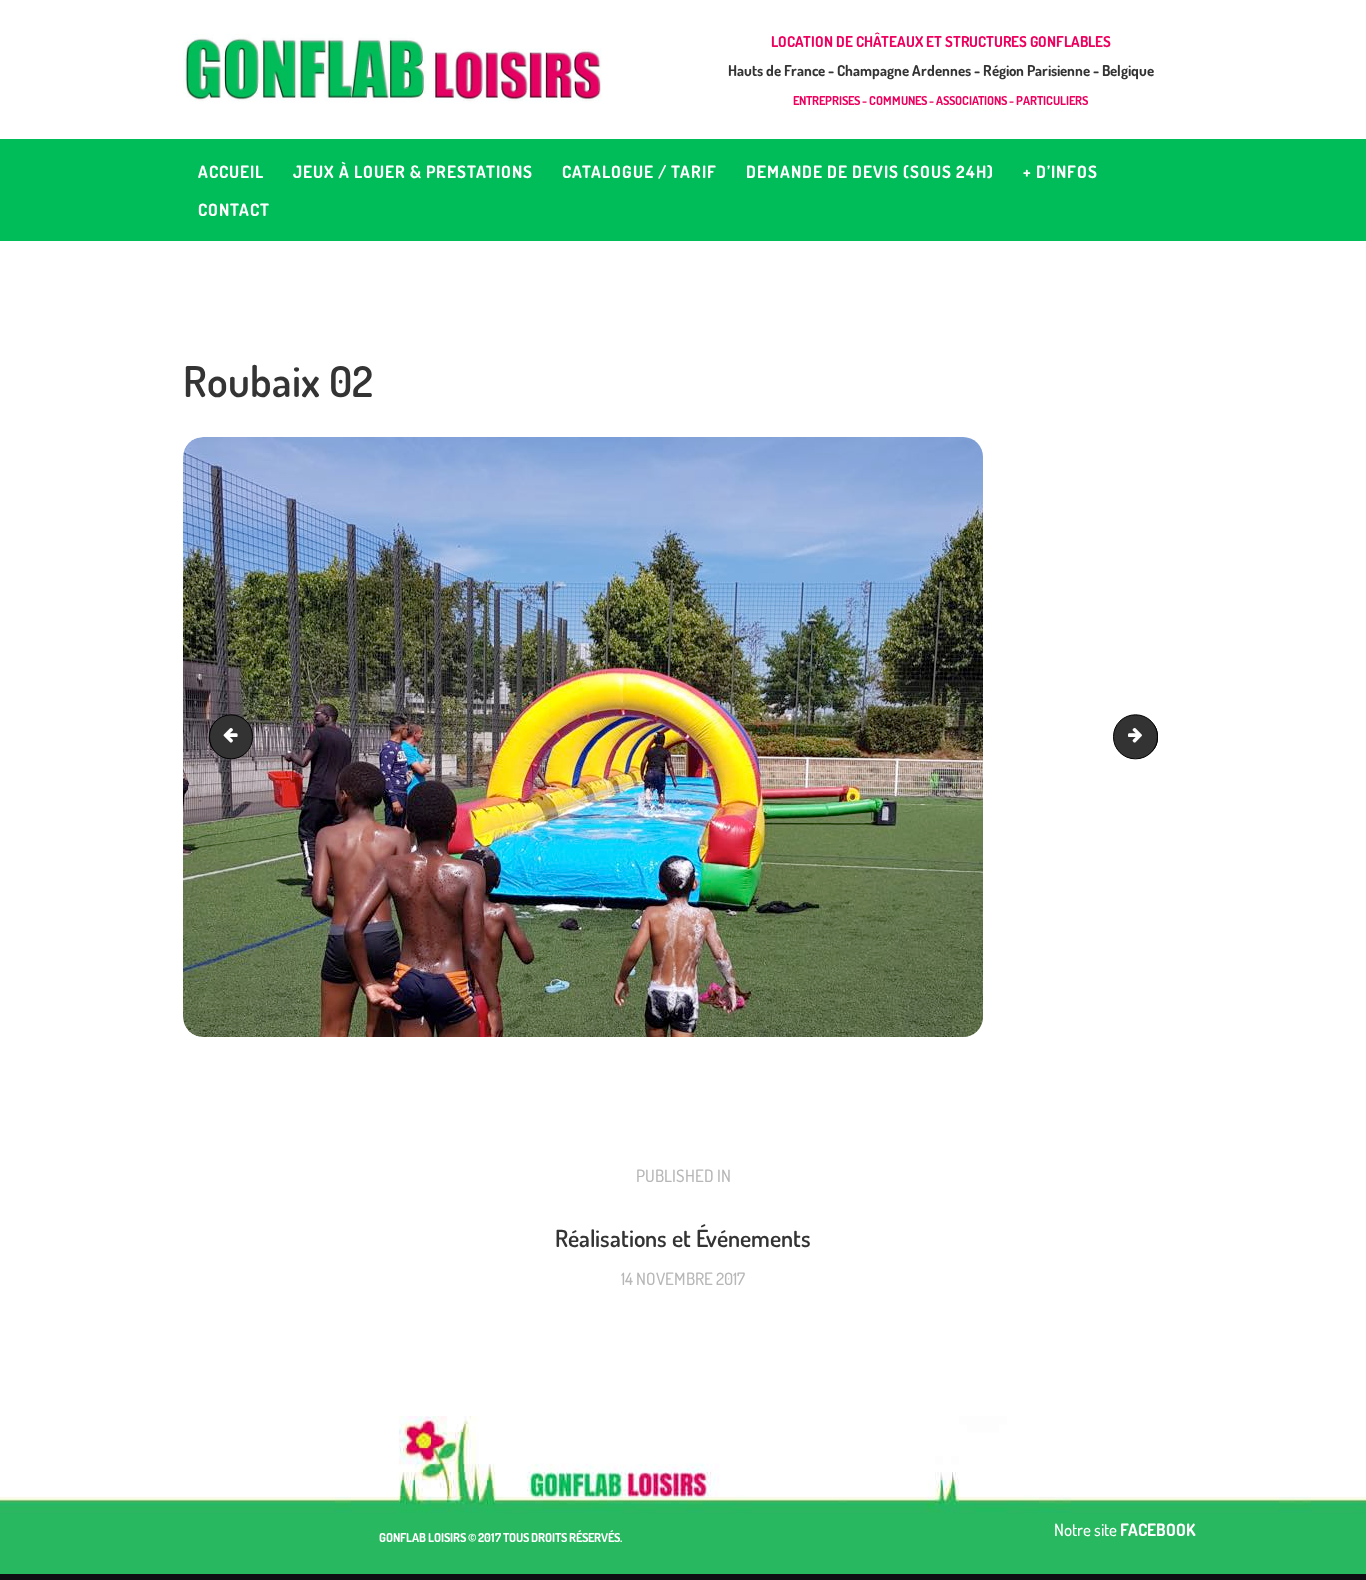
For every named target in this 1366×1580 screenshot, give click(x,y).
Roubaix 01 (1149, 736)
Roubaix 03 (236, 736)
